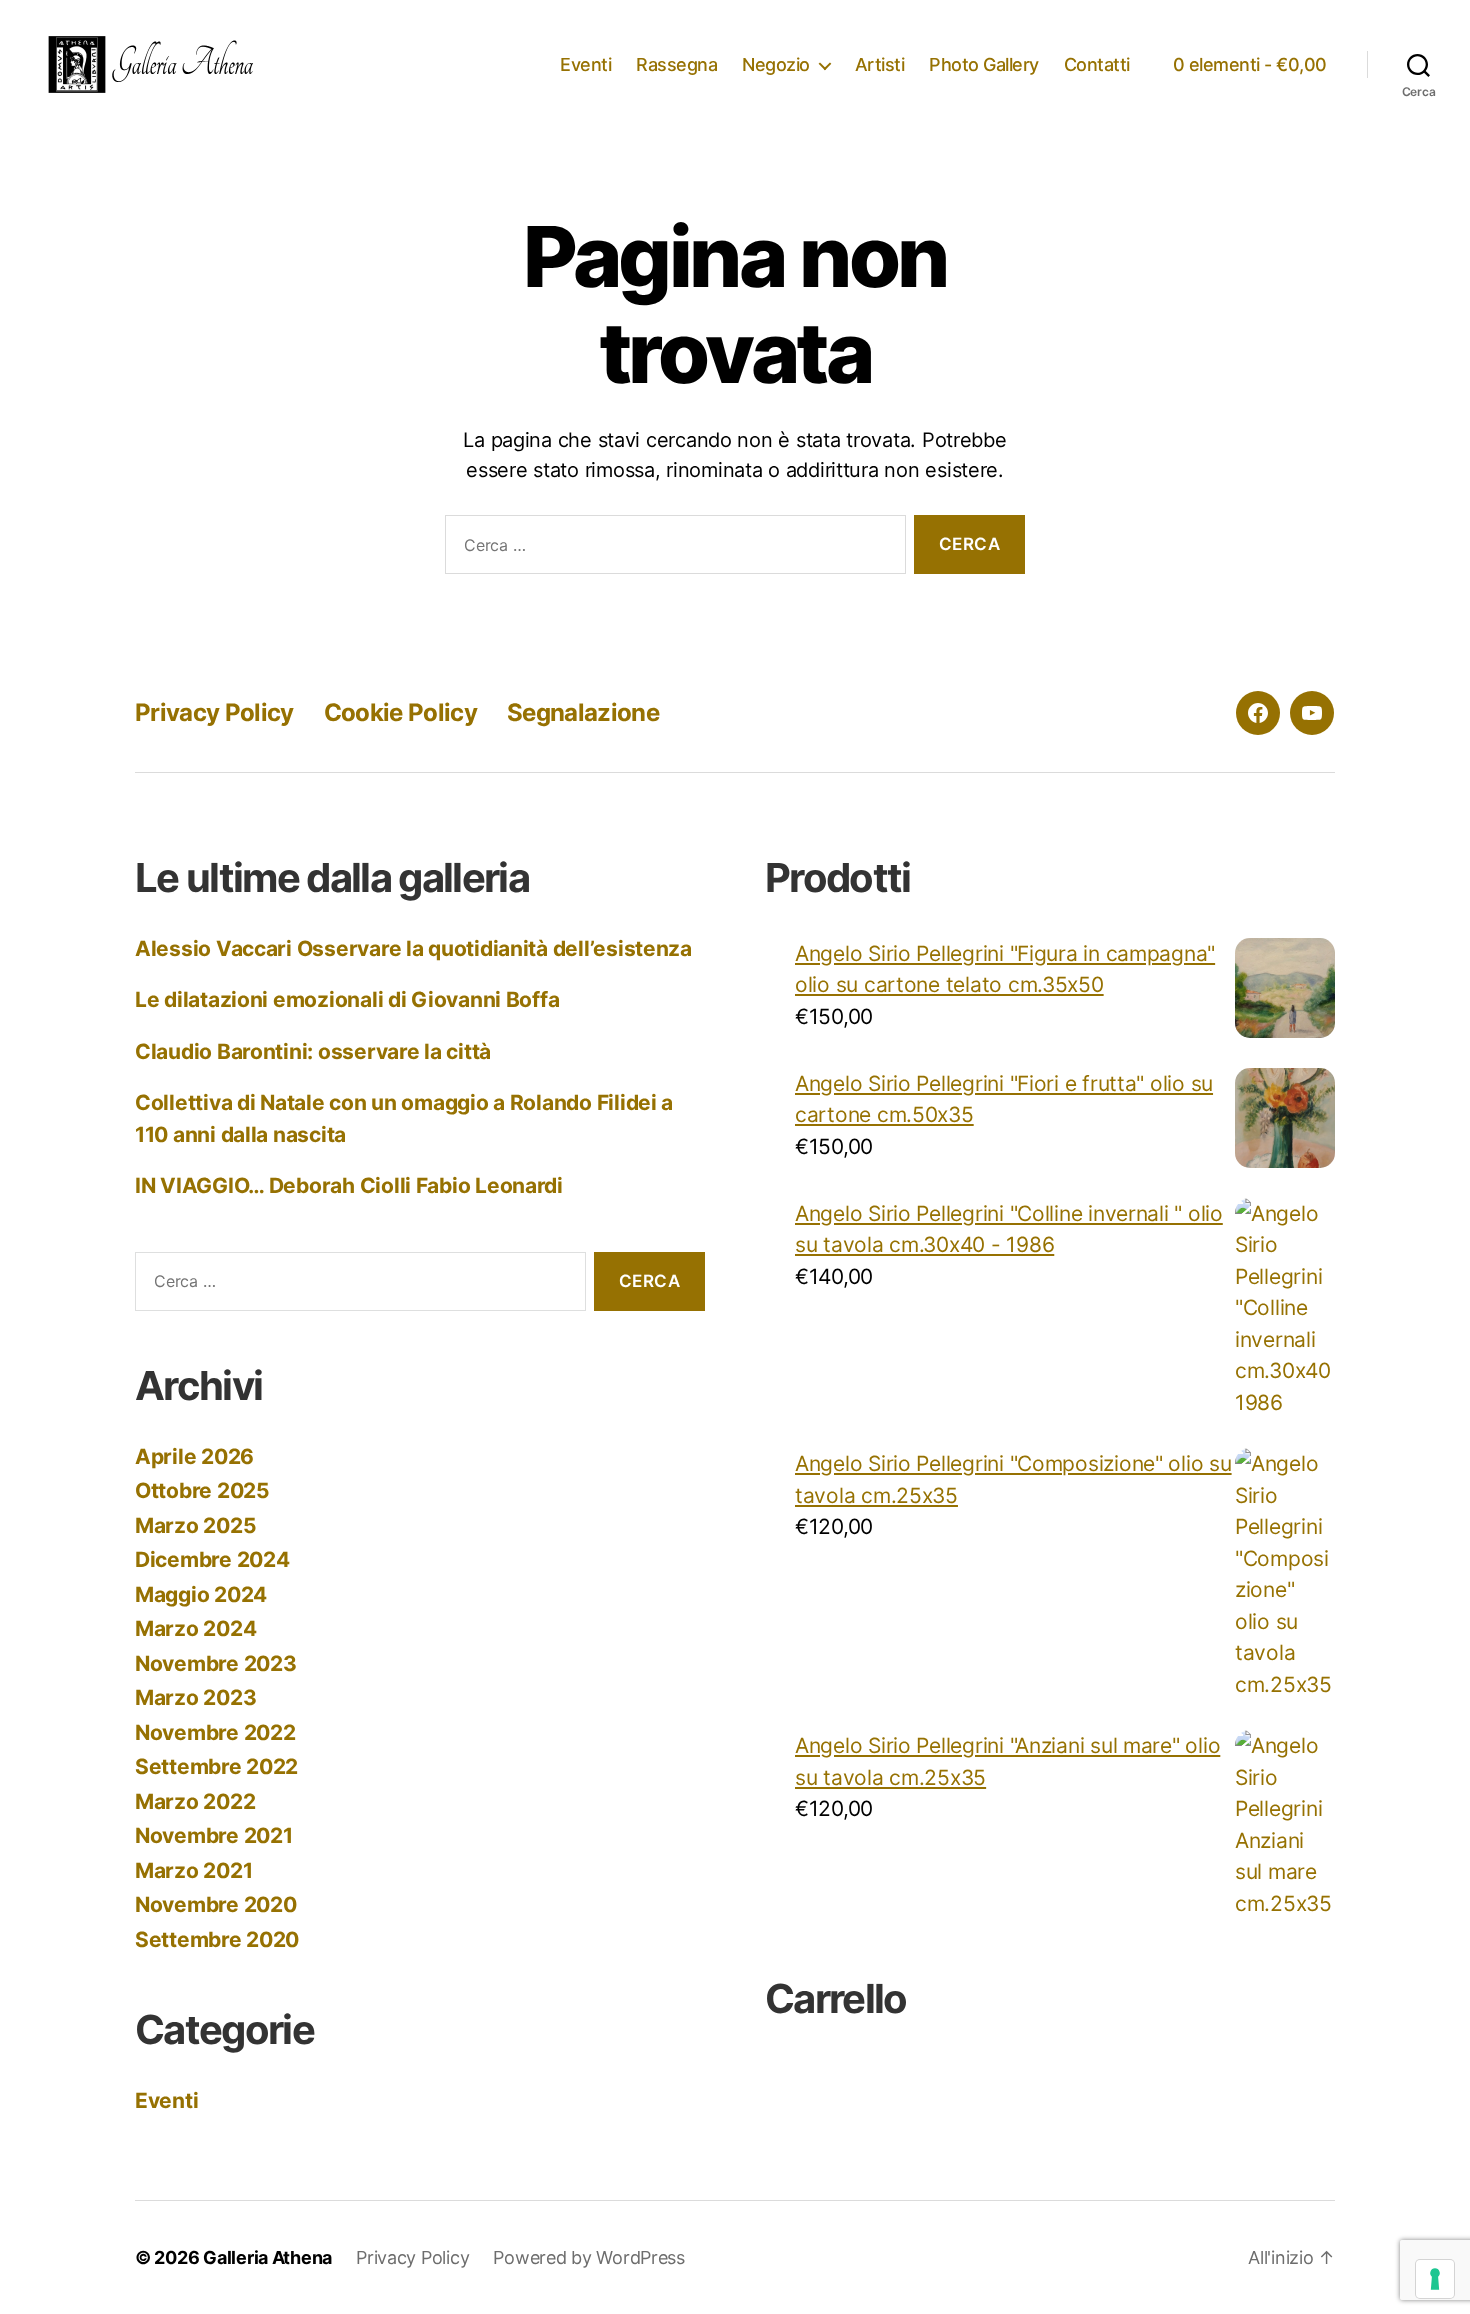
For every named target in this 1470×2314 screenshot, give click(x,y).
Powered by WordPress (589, 2257)
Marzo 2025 (195, 1525)
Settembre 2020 (217, 1939)
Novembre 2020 (216, 1904)
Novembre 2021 (214, 1835)
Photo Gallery (984, 64)
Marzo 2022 (195, 1801)
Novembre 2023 (216, 1663)
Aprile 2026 (194, 1456)
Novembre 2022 (215, 1732)
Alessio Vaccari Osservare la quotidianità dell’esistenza (413, 948)
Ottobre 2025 (202, 1490)
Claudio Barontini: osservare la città (313, 1051)
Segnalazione (583, 712)
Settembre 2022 (216, 1766)
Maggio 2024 (201, 1594)
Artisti (880, 64)
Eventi (585, 64)
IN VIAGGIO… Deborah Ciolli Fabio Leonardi (349, 1185)
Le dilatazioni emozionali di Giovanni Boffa (347, 999)
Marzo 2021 (193, 1870)
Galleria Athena (267, 2257)
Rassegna (676, 64)
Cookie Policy (400, 712)
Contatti (1097, 64)
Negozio (776, 64)
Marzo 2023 (195, 1697)
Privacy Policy (214, 712)
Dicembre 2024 (212, 1559)
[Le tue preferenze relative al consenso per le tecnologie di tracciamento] (1435, 2279)
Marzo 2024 (195, 1628)
